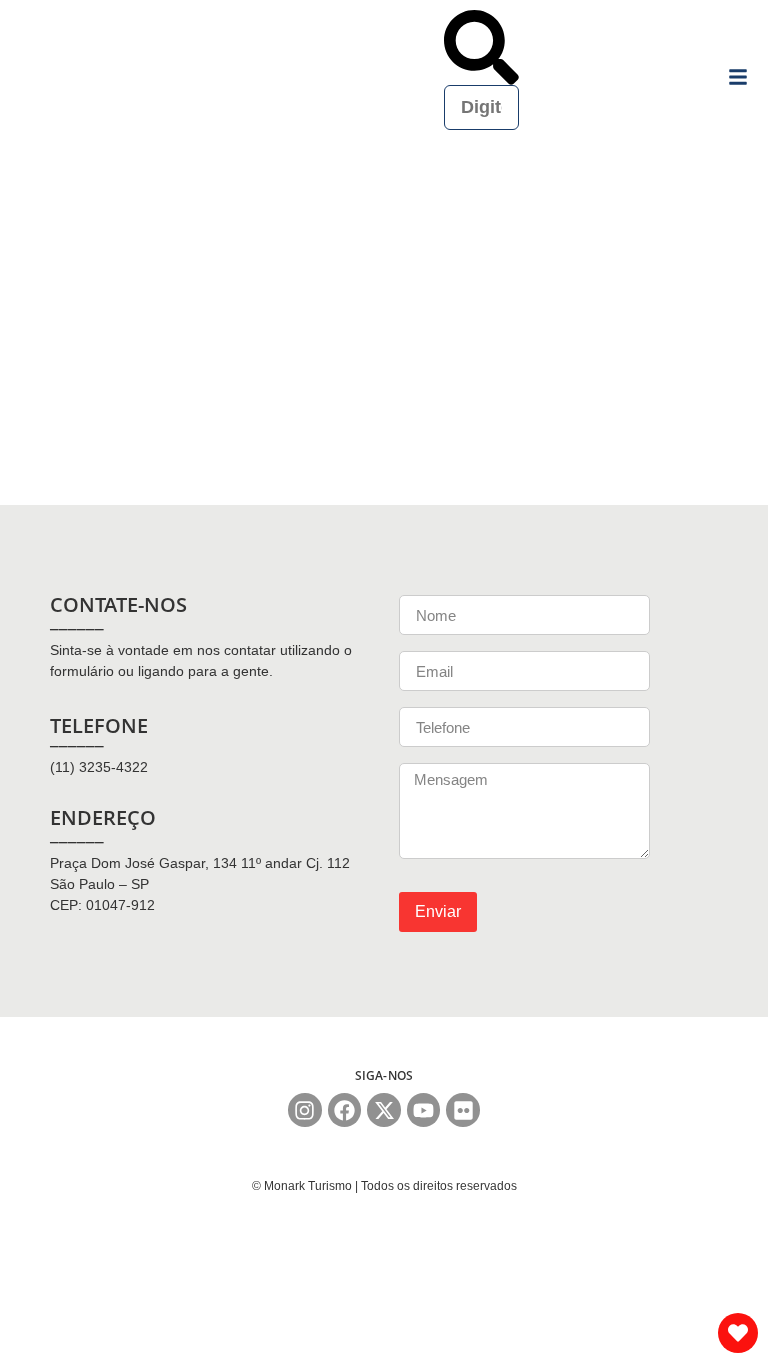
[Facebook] (345, 1110)
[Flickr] (463, 1110)
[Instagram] (305, 1110)
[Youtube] (424, 1110)
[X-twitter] (384, 1110)
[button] (481, 47)
